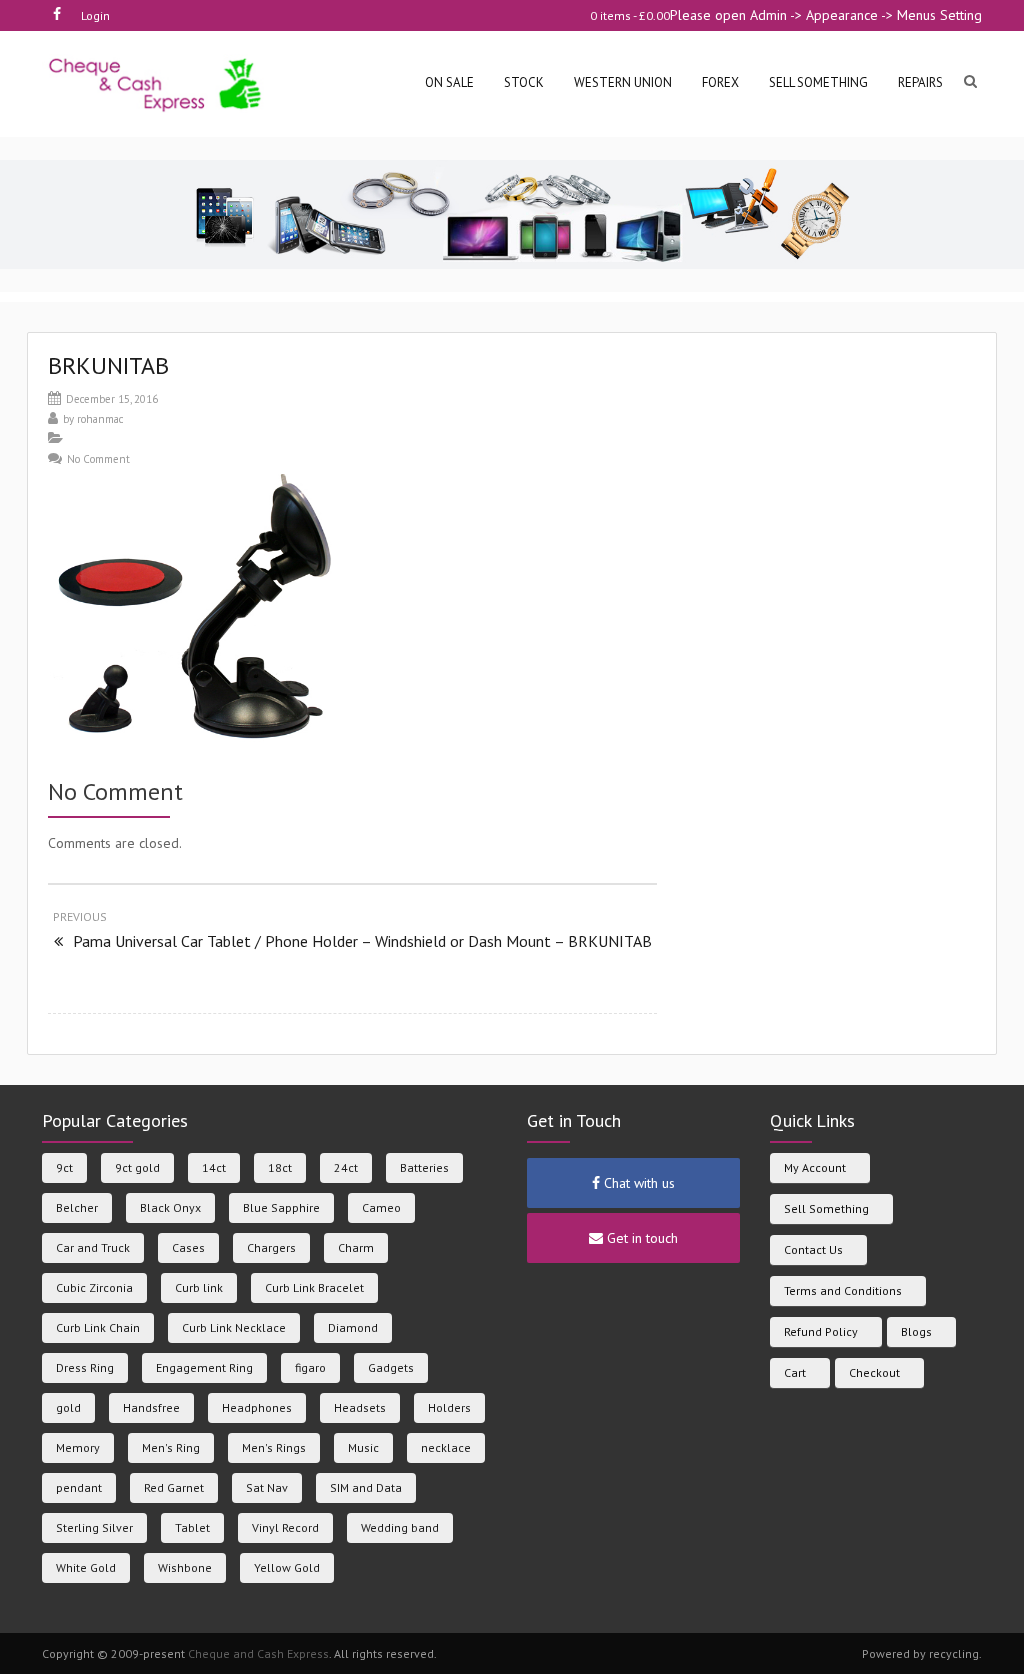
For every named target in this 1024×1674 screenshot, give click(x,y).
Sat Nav (267, 1487)
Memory (78, 1447)
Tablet (192, 1527)
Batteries (424, 1167)
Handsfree (151, 1407)
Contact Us (813, 1249)
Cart (795, 1372)
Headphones (257, 1407)
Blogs (916, 1331)
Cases (188, 1247)
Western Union (623, 82)
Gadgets (391, 1367)
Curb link (199, 1287)
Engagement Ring (204, 1367)
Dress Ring (85, 1367)
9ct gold (137, 1167)
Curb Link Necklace (234, 1327)
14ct (214, 1167)
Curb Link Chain (98, 1327)
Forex (720, 82)
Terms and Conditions (843, 1290)
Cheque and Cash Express (258, 1653)
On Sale (449, 82)
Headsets (360, 1407)
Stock (524, 82)
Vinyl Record (285, 1527)
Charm (356, 1247)
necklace (446, 1447)
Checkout (874, 1372)
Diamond (353, 1327)
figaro (310, 1367)
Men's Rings (274, 1447)
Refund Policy (821, 1331)
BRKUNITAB (108, 365)
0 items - (630, 15)
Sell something (818, 82)
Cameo (381, 1207)
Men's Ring (171, 1447)
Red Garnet (174, 1487)
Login (95, 15)
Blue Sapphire (281, 1207)
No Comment (98, 459)
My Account (815, 1167)
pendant (79, 1487)
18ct (280, 1167)
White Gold (86, 1567)
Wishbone (185, 1567)
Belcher (77, 1207)
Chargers (271, 1247)
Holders (449, 1407)
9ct (64, 1167)
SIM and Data (366, 1487)
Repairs (920, 82)
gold (68, 1407)
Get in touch (640, 1238)
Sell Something (826, 1208)
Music (363, 1447)
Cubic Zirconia (94, 1287)
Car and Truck (93, 1247)
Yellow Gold (287, 1567)
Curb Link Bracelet (314, 1287)
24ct (346, 1167)
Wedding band (400, 1527)
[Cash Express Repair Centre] (156, 83)
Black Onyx (170, 1207)
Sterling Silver (94, 1527)
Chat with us (637, 1183)
